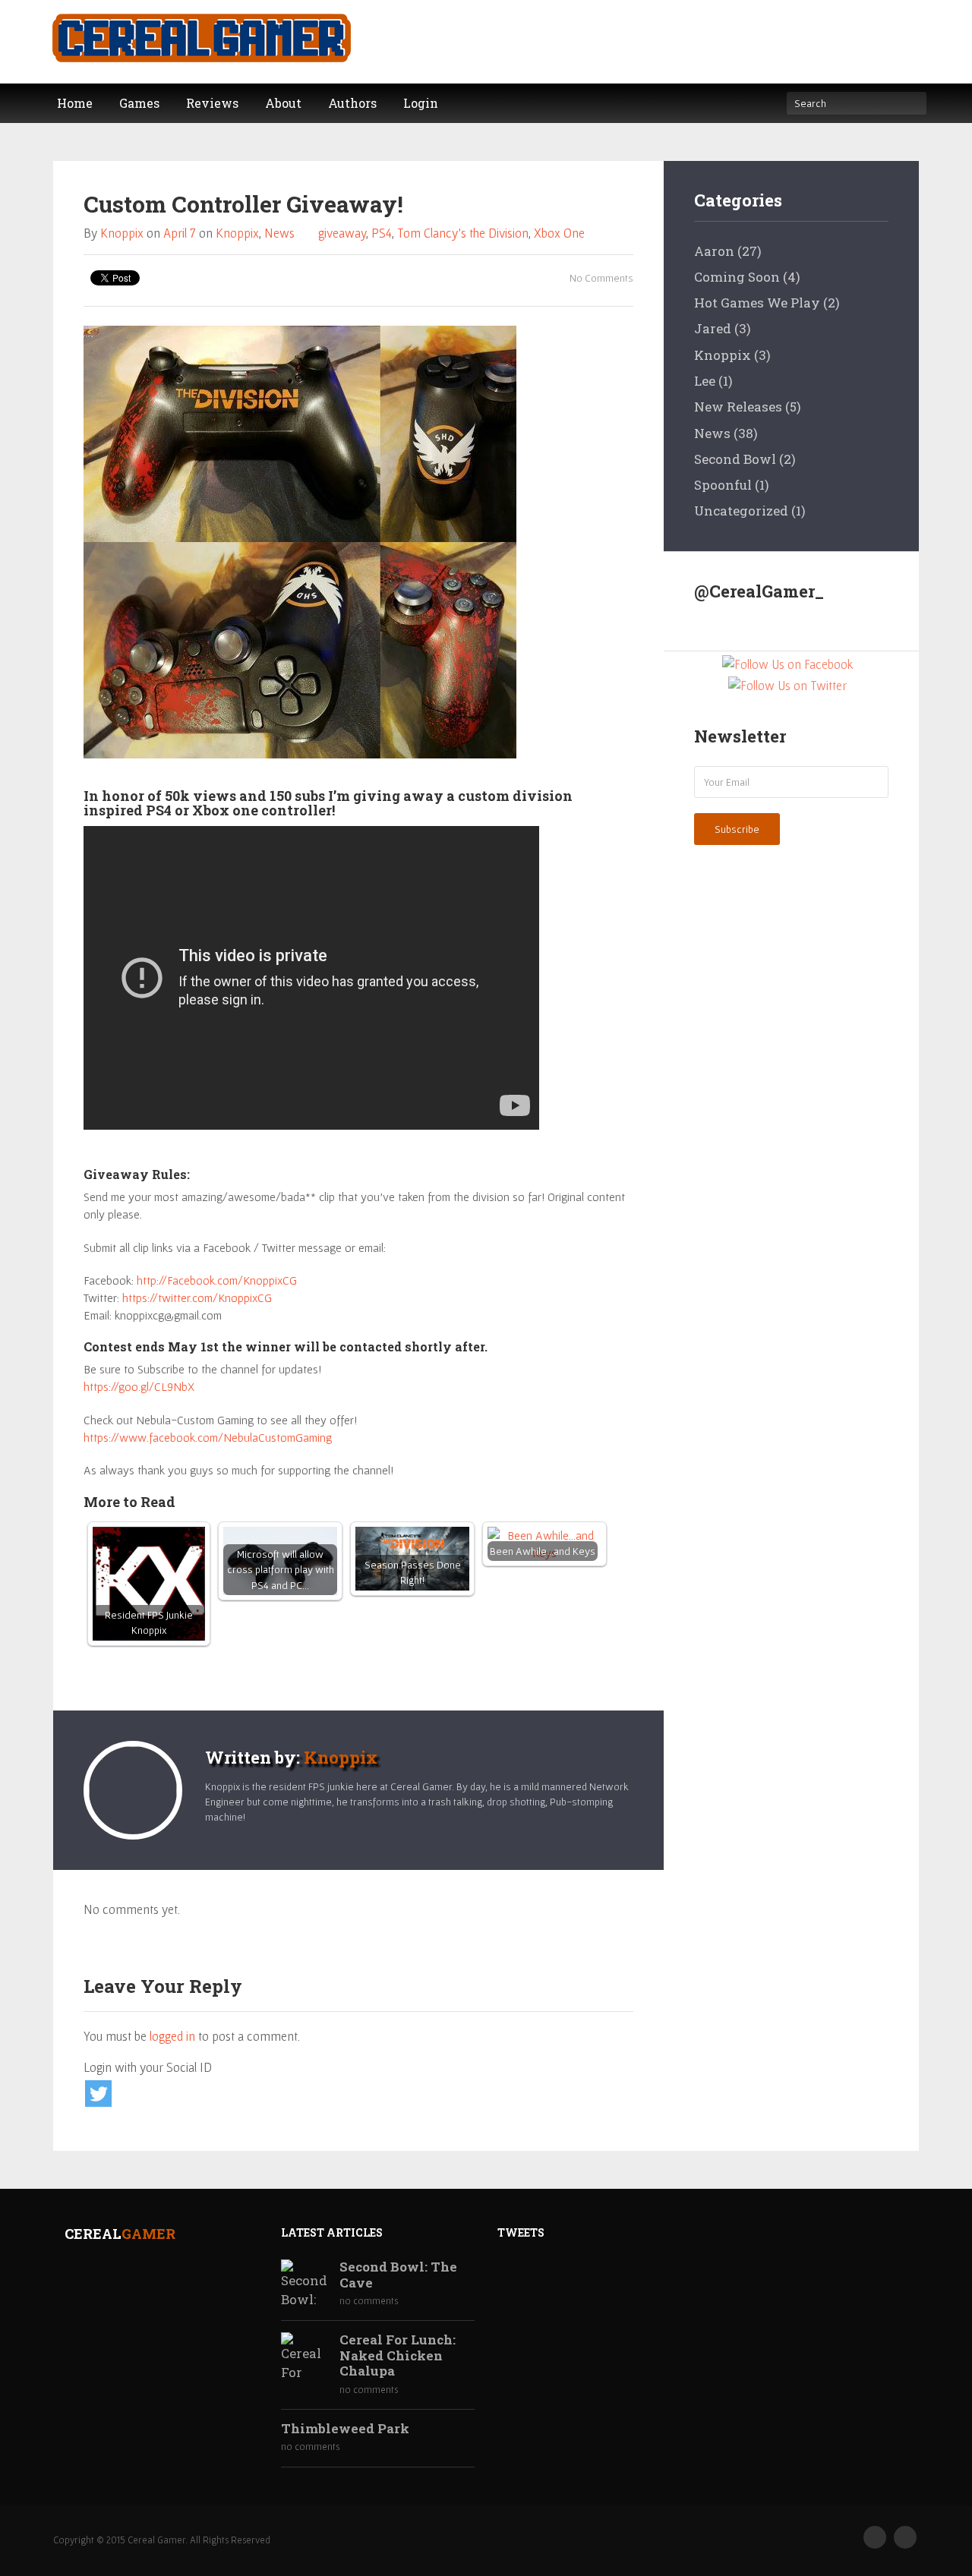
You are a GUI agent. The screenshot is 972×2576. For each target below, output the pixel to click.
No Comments (600, 278)
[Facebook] (875, 2537)
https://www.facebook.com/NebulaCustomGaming (208, 1437)
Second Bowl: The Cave (398, 2275)
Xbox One (559, 233)
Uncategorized (741, 511)
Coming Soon (737, 277)
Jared (713, 328)
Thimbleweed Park (345, 2429)
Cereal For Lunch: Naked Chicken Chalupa (398, 2355)
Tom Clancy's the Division (463, 233)
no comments (369, 2301)
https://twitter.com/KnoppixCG (197, 1297)
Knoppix (122, 233)
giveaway (342, 233)
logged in (172, 2036)
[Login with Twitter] (98, 2094)
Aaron (714, 251)
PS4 (382, 233)
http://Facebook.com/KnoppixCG (217, 1280)
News (279, 233)
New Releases (738, 407)
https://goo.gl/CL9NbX (139, 1386)
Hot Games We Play (757, 303)
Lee (705, 381)
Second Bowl (735, 459)
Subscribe (737, 829)
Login (421, 103)
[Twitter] (905, 2537)
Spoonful (723, 485)
